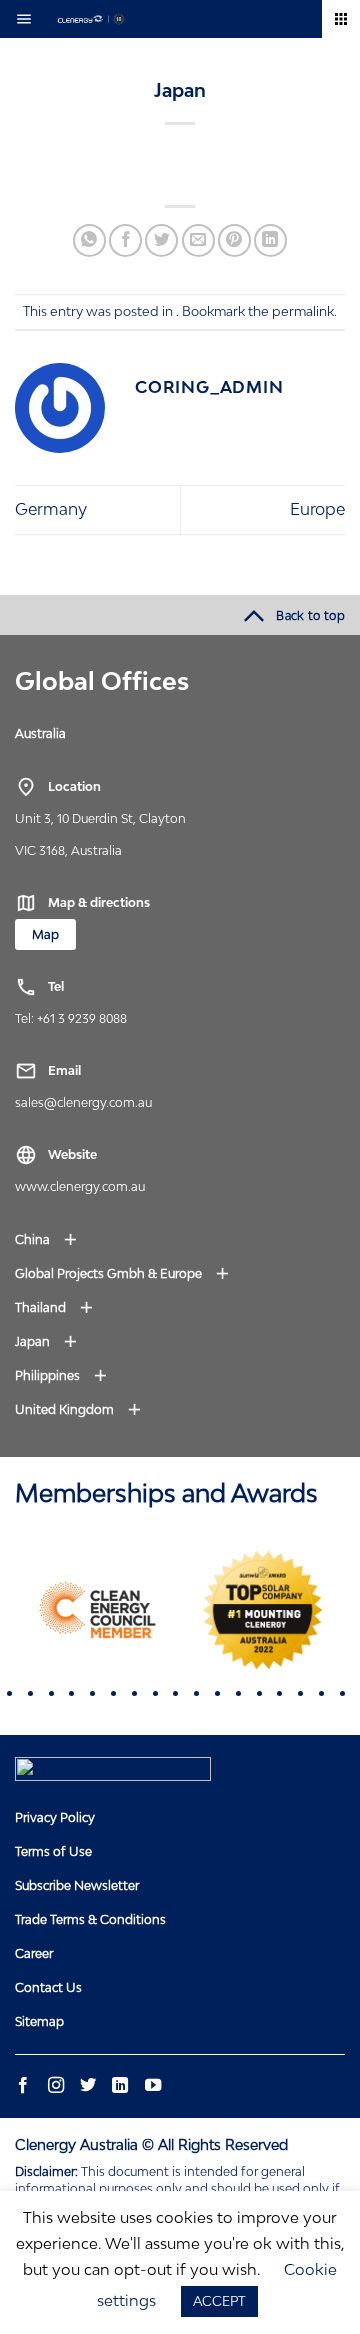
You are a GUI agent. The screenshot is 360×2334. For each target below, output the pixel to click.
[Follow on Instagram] (55, 2086)
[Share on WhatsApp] (89, 240)
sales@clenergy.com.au (83, 1102)
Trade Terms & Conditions (90, 1919)
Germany (51, 509)
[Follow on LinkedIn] (120, 2086)
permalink (303, 311)
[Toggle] (79, 732)
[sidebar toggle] (341, 19)
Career (34, 1953)
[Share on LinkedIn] (270, 240)
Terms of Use (53, 1851)
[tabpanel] (97, 1610)
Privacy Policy (55, 1817)
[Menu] (29, 19)
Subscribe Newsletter (77, 1885)
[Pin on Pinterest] (234, 240)
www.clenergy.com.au (80, 1186)
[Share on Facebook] (125, 240)
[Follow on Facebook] (23, 2086)
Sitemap (39, 2021)
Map (45, 934)
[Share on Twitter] (161, 240)
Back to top (310, 616)
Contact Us (48, 1987)
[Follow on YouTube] (152, 2086)
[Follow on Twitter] (88, 2086)
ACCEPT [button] (219, 2301)
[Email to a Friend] (198, 240)
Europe (317, 509)
